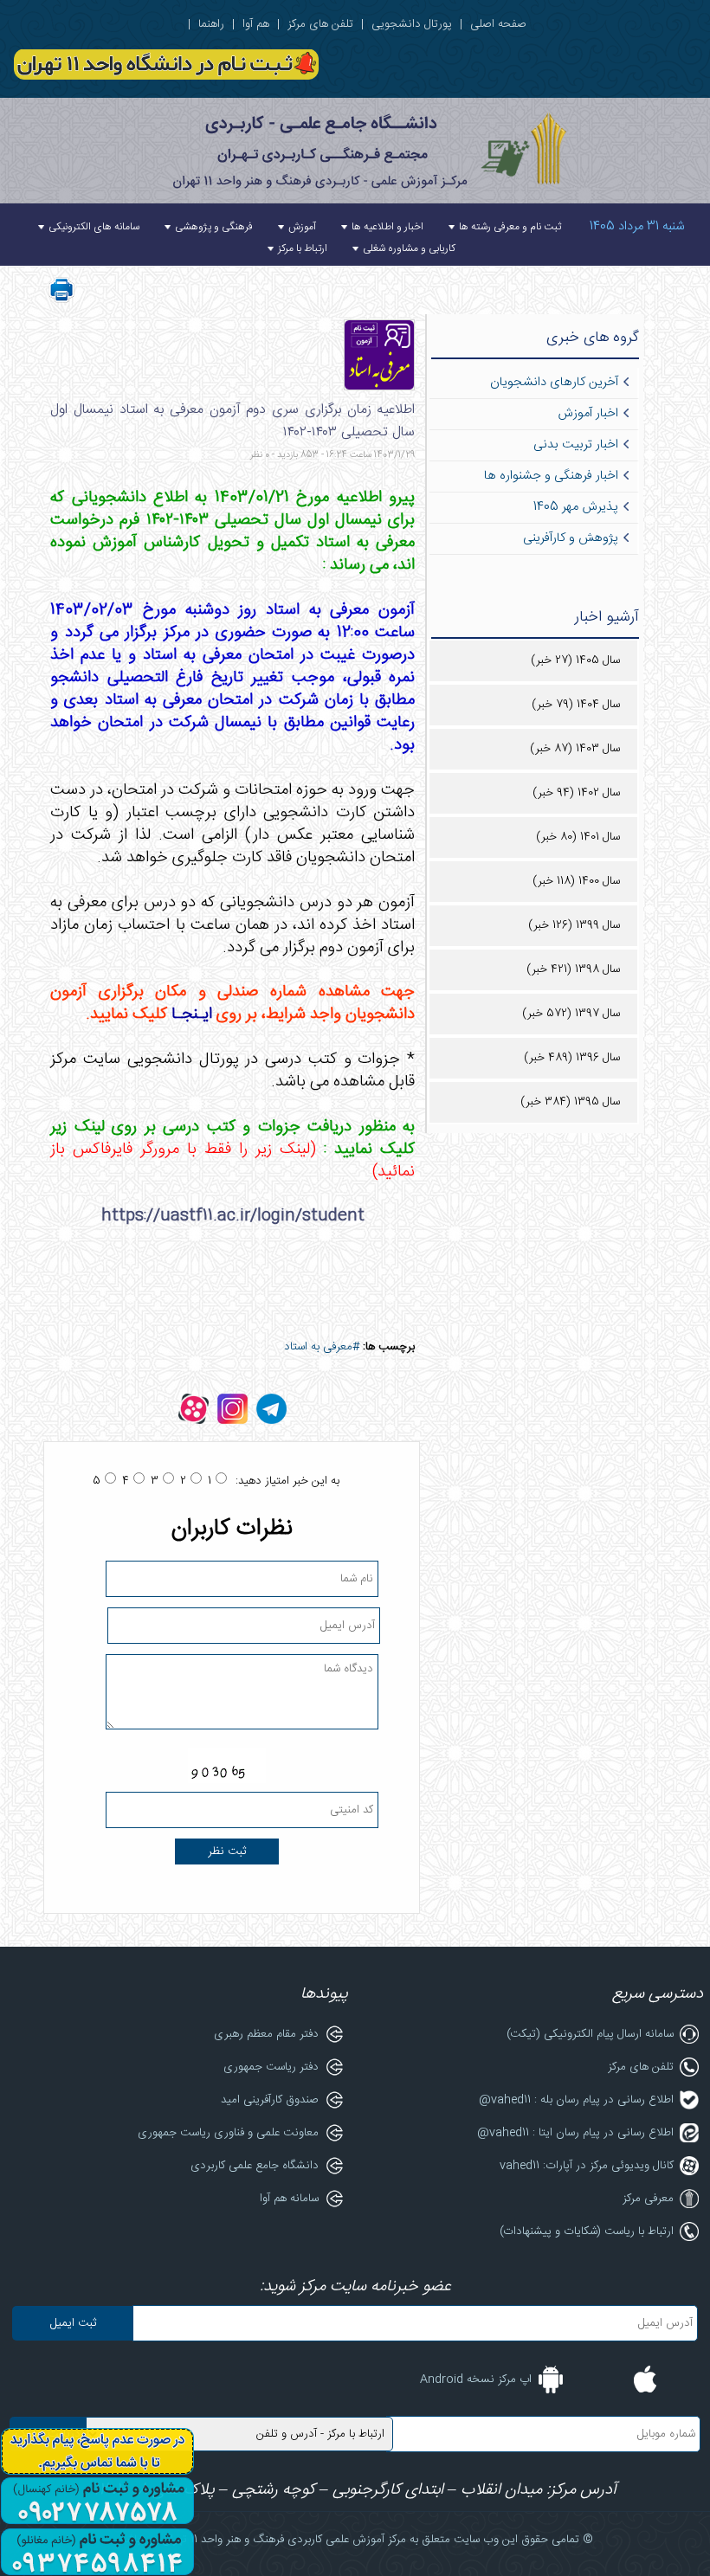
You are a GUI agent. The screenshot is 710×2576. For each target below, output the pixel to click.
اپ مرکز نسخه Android (476, 2380)
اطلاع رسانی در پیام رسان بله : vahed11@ (576, 2100)
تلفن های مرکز (320, 24)
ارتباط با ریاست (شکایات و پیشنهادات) (587, 2231)
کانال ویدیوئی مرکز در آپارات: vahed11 (587, 2166)
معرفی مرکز (648, 2199)
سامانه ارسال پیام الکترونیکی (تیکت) (590, 2034)
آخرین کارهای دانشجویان (554, 383)
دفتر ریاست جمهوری (271, 2067)
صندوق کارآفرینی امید (270, 2100)
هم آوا (256, 24)
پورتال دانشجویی (412, 24)
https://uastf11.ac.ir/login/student (233, 1216)
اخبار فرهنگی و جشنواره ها (551, 476)
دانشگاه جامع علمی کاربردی (255, 2166)
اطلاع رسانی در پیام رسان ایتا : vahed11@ (575, 2133)
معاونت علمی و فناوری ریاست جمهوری (228, 2133)
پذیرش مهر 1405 (576, 507)
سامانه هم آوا (289, 2199)
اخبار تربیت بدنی (576, 445)
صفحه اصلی (498, 24)
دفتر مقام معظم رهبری (266, 2034)
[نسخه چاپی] (61, 300)
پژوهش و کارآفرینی (571, 538)
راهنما (211, 24)
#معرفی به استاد (322, 1347)
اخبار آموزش (588, 414)
